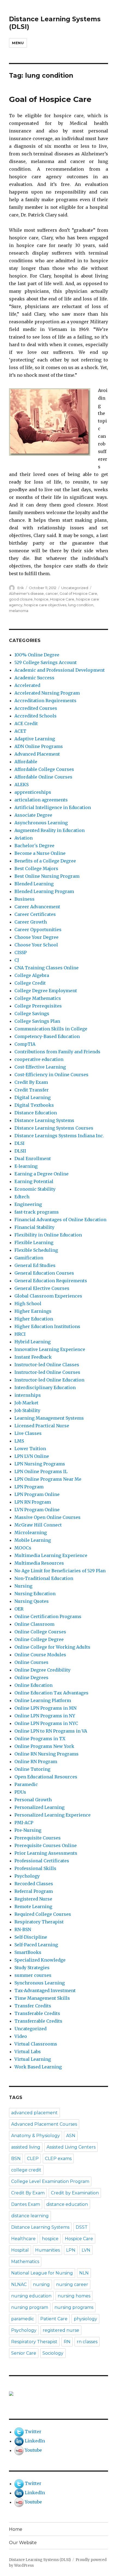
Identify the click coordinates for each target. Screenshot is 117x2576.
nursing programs (74, 2307)
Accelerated (27, 685)
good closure (21, 599)
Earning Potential (34, 1181)
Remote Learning (33, 1907)
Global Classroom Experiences (48, 1296)
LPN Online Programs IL (41, 1471)
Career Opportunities (38, 930)
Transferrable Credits (38, 2021)
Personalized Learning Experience (53, 1815)
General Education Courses (44, 1273)
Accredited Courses (36, 708)
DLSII (20, 1151)
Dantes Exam (26, 2204)
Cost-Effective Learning (40, 1067)
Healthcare (23, 2239)
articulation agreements (41, 800)
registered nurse (61, 2330)
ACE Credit (26, 723)
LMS (19, 1441)
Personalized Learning (39, 1807)
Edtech (22, 1197)
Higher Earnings (33, 1311)
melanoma (19, 611)
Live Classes (28, 1433)
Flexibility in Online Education (48, 1235)
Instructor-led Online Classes (47, 1365)
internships (28, 1395)
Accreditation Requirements (45, 701)
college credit (26, 2170)
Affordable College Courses (44, 769)
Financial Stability (34, 1227)
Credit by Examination (75, 2193)
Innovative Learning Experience (50, 1349)
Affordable (26, 762)
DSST (82, 2227)
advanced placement (34, 2113)
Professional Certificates (42, 1861)
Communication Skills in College (51, 1029)
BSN (16, 2159)
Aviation (24, 838)
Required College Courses (43, 1914)
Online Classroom (34, 1624)
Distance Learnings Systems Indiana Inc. (59, 1136)
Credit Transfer (32, 1090)
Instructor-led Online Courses (47, 1372)
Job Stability (27, 1410)
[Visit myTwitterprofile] (19, 2432)
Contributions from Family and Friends (57, 1052)
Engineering (28, 1204)
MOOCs (23, 1548)
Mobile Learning (33, 1540)
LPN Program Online (37, 1494)
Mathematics (25, 2262)
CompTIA (25, 1044)
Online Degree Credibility (42, 1670)
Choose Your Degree (36, 937)
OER (19, 1609)
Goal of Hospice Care (50, 99)
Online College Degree (39, 1639)
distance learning (30, 2216)
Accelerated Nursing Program (47, 693)
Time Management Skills (42, 1998)
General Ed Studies (35, 1265)
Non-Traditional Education (44, 1578)
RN (67, 2342)
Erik (21, 588)
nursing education (31, 2296)
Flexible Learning (34, 1242)
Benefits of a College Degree (45, 861)
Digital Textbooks (34, 1105)
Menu (18, 43)
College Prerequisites (38, 1006)
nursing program (30, 2307)
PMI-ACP (24, 1823)
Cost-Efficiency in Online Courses (51, 1075)
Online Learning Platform (43, 1700)
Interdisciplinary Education (45, 1387)
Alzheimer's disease (26, 593)
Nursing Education (35, 1594)
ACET (20, 731)
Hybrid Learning (33, 1342)
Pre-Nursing (28, 1830)
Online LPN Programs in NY (45, 1716)
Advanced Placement (37, 754)
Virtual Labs (28, 2052)
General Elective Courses (42, 1288)
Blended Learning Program (44, 891)
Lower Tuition (30, 1449)
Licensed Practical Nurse (42, 1426)
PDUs (20, 1792)
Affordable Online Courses (43, 777)
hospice (41, 599)
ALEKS (21, 785)
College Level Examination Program (50, 2181)
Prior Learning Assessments (46, 1853)
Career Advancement (37, 907)
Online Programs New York (44, 1746)
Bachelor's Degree (34, 846)
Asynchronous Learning (41, 823)
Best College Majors (36, 868)
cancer (52, 593)
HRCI (20, 1334)
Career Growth (31, 922)
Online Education (33, 1685)
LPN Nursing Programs (40, 1464)
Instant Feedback (33, 1357)
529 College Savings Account (46, 662)
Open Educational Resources (46, 1777)
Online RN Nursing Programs (47, 1754)
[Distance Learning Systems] (59, 2394)
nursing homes (74, 2296)
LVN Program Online (37, 1510)
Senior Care (24, 2353)
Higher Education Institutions (47, 1326)
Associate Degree (33, 815)
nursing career (72, 2284)
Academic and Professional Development (60, 670)
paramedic (23, 2319)
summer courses (33, 1975)
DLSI (19, 1143)
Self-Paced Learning (36, 1945)
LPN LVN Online (32, 1456)
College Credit (30, 983)
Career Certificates (35, 914)
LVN (86, 2250)
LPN (71, 2250)
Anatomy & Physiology (36, 2136)
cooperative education (39, 1059)
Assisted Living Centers (71, 2147)
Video (21, 2036)
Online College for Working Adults (52, 1647)
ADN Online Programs (39, 746)
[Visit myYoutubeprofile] (19, 2450)
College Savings (32, 1013)
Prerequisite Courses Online (46, 1845)
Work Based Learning (38, 2067)
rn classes (87, 2342)
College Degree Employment (46, 991)
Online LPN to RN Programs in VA (51, 1731)
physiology (85, 2319)
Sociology (53, 2353)
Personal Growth (33, 1800)
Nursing (23, 1586)
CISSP (21, 952)
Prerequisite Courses (38, 1838)
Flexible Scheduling (36, 1250)
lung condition (81, 605)
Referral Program (34, 1891)
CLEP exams (58, 2159)
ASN (71, 2136)
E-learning (26, 1166)
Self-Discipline (31, 1937)
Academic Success (34, 678)
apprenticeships (33, 792)
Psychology (27, 1876)
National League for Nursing (42, 2273)
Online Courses (31, 1662)
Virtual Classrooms (36, 2044)
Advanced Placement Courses (44, 2124)
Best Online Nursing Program (47, 876)
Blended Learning (34, 884)
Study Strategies (32, 1968)
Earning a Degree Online (41, 1174)
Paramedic (26, 1784)
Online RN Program (36, 1761)
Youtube (33, 2450)
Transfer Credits (33, 2006)
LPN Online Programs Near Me (48, 1479)
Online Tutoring (32, 1769)
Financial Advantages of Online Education (60, 1220)
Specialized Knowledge (40, 1960)
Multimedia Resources (39, 1563)
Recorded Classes (34, 1884)
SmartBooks (28, 1952)
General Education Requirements (51, 1281)
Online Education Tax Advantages (51, 1693)
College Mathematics (38, 998)
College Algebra (32, 975)
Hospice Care (62, 599)
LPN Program (29, 1487)
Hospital (20, 2250)
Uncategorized (75, 588)
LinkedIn (35, 2441)
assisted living (26, 2147)
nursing (41, 2284)
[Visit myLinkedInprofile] (19, 2441)
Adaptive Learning (35, 739)
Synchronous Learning (40, 1983)
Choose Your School (36, 945)
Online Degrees (31, 1678)
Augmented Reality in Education (50, 830)
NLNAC (19, 2284)
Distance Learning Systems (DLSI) (40, 2560)
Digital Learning (33, 1097)
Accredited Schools (36, 716)
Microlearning (31, 1533)
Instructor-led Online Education (49, 1380)
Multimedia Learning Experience (51, 1555)
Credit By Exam (31, 1082)
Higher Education (34, 1319)
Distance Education (36, 1113)
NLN (84, 2273)
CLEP (33, 2159)
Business (24, 899)
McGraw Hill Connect (38, 1525)
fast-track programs (37, 1212)
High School (28, 1304)
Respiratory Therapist (39, 1922)
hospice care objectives (45, 605)
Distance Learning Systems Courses (54, 1128)
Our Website (23, 2543)
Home (16, 2529)
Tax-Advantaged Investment (45, 1990)
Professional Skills (35, 1868)
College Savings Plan (37, 1021)
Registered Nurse (33, 1899)
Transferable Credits (37, 2013)
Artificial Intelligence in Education (53, 807)
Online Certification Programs (48, 1616)
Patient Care (54, 2319)
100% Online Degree (37, 655)
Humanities (47, 2250)
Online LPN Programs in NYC (46, 1723)
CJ (17, 960)
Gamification (29, 1258)
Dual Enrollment (33, 1159)
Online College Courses (40, 1632)
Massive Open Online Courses (47, 1517)
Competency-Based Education (47, 1036)
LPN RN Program (33, 1502)
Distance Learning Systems (44, 1120)
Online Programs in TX (40, 1739)
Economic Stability (35, 1189)
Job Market (26, 1403)
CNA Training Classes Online (47, 968)
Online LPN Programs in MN (45, 1708)
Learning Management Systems (49, 1418)
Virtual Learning (33, 2059)
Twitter (33, 2432)
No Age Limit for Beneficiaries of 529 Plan (60, 1571)
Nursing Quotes (32, 1601)
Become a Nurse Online (40, 853)
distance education (67, 2204)
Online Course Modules (40, 1655)
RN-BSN (23, 1929)
